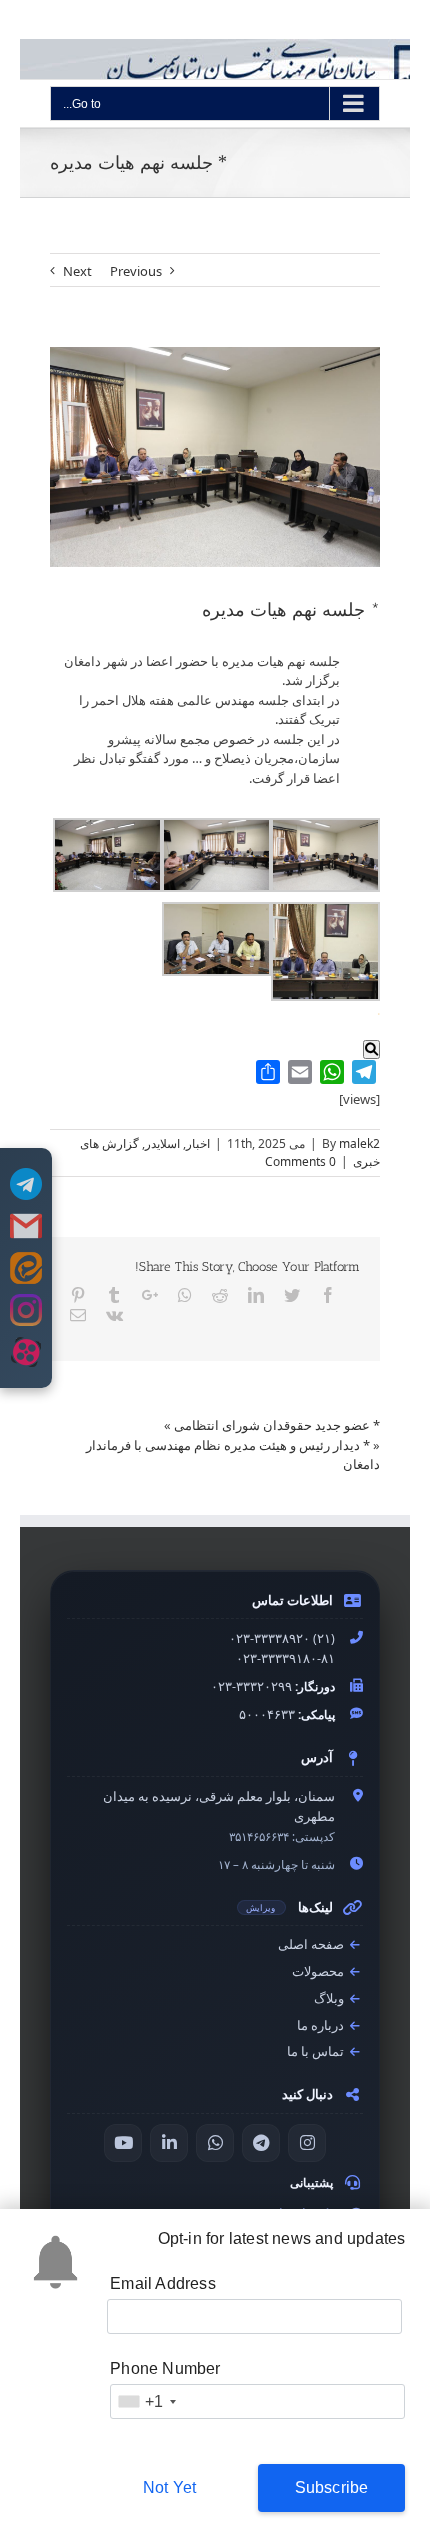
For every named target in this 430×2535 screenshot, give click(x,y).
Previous (136, 271)
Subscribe (332, 2487)
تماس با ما (317, 2051)
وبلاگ (330, 1998)
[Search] (371, 1049)
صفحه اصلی (312, 1944)
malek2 (359, 1143)
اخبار (198, 1143)
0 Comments (300, 1161)
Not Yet (169, 2487)
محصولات (319, 1971)
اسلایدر (162, 1143)
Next (77, 271)
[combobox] (146, 2401)
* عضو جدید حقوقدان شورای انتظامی (277, 1425)
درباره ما (322, 2025)
